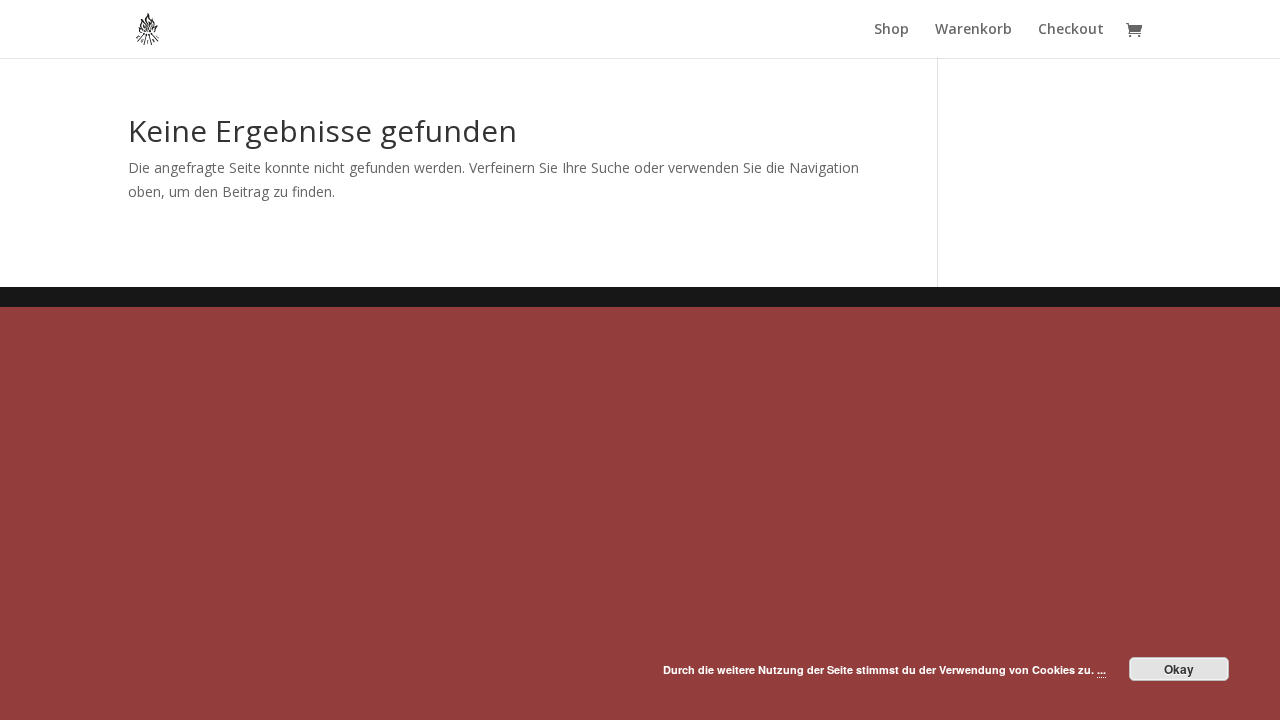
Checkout (1071, 30)
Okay (1179, 669)
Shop (891, 30)
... (1101, 669)
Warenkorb (973, 30)
